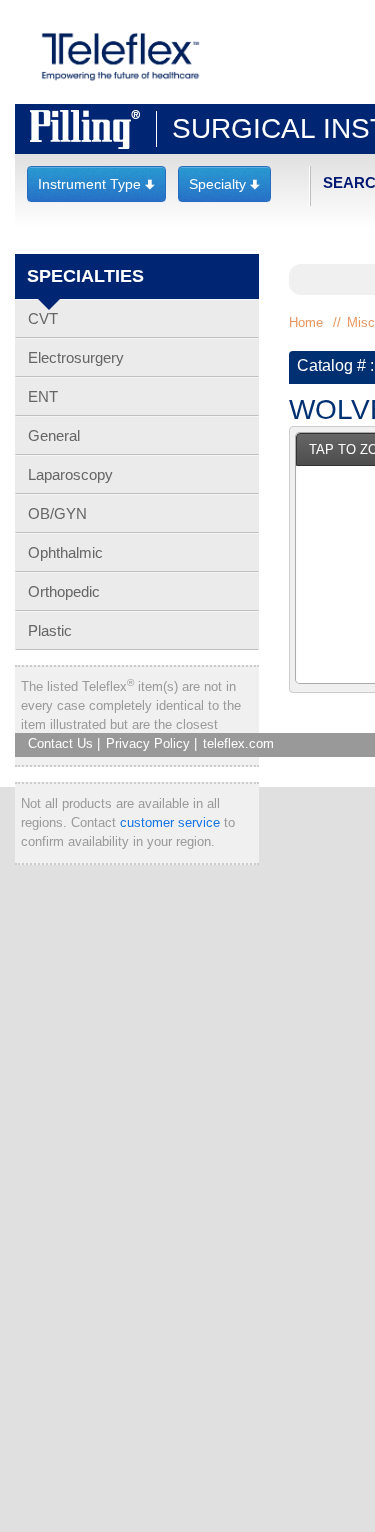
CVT (43, 318)
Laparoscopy (70, 474)
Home (306, 322)
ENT (43, 396)
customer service (170, 822)
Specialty (224, 184)
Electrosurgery (76, 357)
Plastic (50, 630)
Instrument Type (96, 184)
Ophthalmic (65, 552)
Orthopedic (64, 591)
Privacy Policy (148, 743)
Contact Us (60, 743)
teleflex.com (238, 743)
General (54, 435)
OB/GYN (57, 513)
